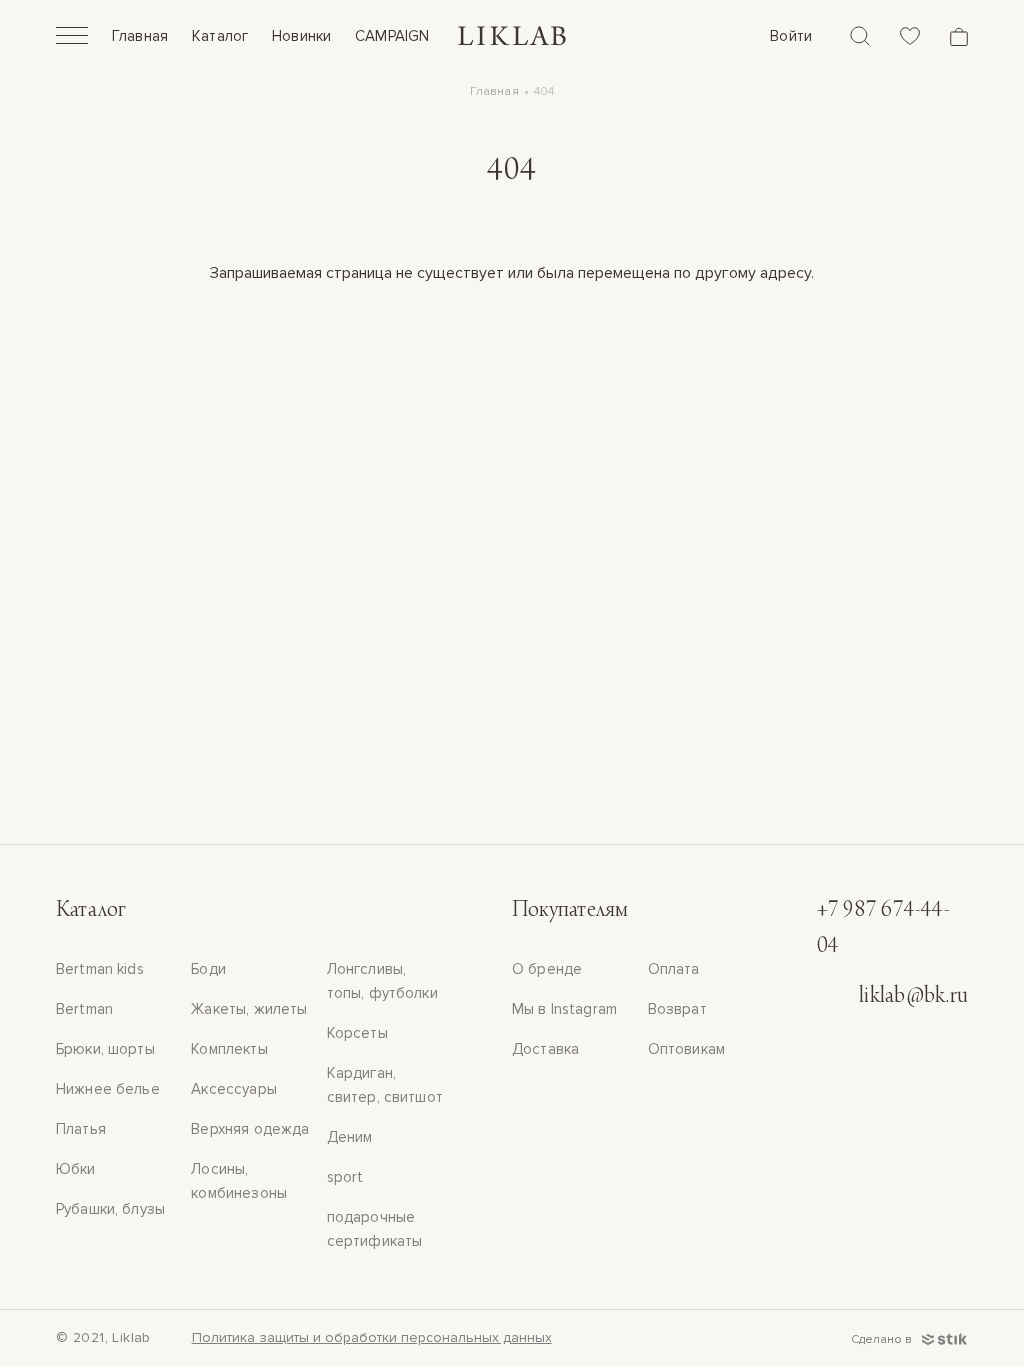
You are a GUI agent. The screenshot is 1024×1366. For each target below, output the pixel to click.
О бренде (547, 969)
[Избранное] (910, 36)
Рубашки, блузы (110, 1209)
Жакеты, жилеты (249, 1009)
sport (345, 1177)
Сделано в (883, 1339)
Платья (81, 1129)
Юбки (76, 1169)
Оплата (674, 969)
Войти (791, 36)
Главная (140, 36)
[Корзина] (959, 36)
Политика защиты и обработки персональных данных (372, 1337)
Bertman (84, 1009)
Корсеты (357, 1033)
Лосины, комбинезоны (239, 1181)
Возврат (677, 1009)
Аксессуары (234, 1089)
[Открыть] (72, 38)
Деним (350, 1137)
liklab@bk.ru (913, 997)
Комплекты (229, 1049)
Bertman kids (100, 969)
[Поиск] (860, 36)
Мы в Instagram (564, 1009)
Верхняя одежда (250, 1129)
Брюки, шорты (105, 1049)
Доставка (545, 1049)
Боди (208, 969)
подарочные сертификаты (375, 1229)
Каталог (220, 36)
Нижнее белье (108, 1089)
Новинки (301, 36)
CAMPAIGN (392, 36)
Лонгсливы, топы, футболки (382, 981)
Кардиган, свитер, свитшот (385, 1085)
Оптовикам (686, 1049)
